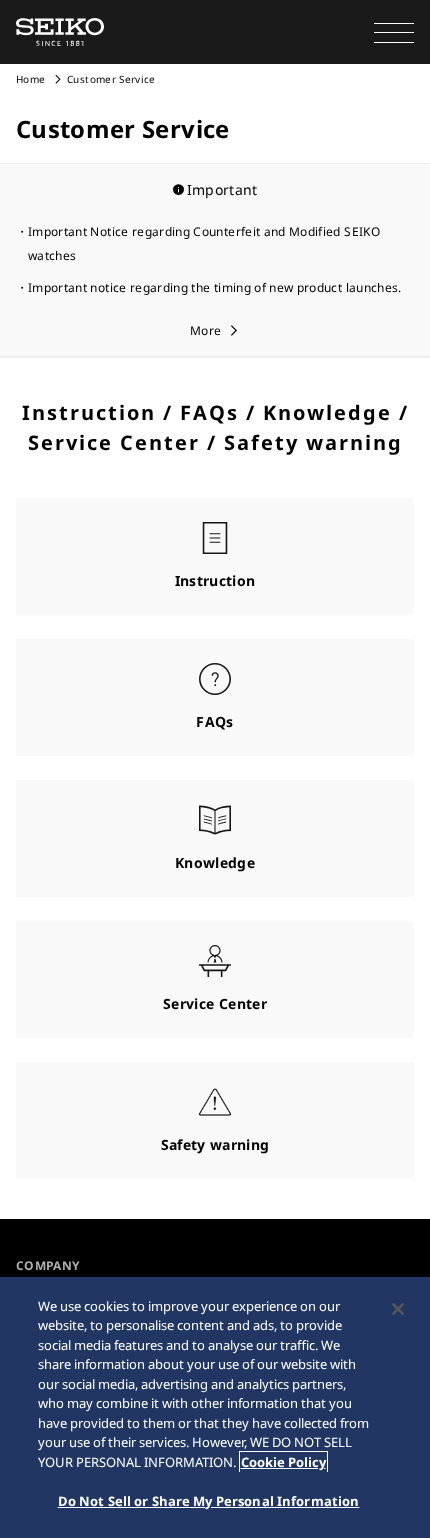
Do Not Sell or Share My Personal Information (209, 1501)
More (205, 330)
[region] (215, 1407)
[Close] (398, 1309)
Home (30, 79)
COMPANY (47, 1265)
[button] (394, 32)
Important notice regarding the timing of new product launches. (215, 287)
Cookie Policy (283, 1462)
